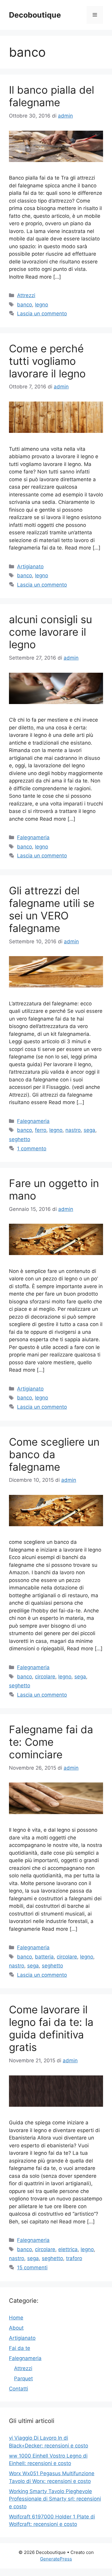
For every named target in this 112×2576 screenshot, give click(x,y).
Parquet (23, 2379)
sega (89, 1130)
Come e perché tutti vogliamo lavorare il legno (47, 361)
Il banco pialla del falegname (52, 96)
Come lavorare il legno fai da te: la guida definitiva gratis (51, 2028)
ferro (41, 1130)
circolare (45, 1677)
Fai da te (20, 2348)
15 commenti (32, 2268)
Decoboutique (35, 15)
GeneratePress (56, 2559)
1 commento (32, 1149)
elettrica (68, 2249)
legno (42, 305)
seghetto (20, 1139)
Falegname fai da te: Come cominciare (51, 1742)
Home (16, 2318)
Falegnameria (33, 837)
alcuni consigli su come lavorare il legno (50, 632)
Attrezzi (26, 295)
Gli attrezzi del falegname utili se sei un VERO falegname (52, 909)
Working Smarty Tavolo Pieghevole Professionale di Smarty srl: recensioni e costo (55, 2499)
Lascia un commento (42, 314)
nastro (73, 1130)
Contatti (19, 2389)
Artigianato (30, 567)
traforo (74, 2258)
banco (24, 305)
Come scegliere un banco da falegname (54, 1454)
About (16, 2328)
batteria (44, 1957)
